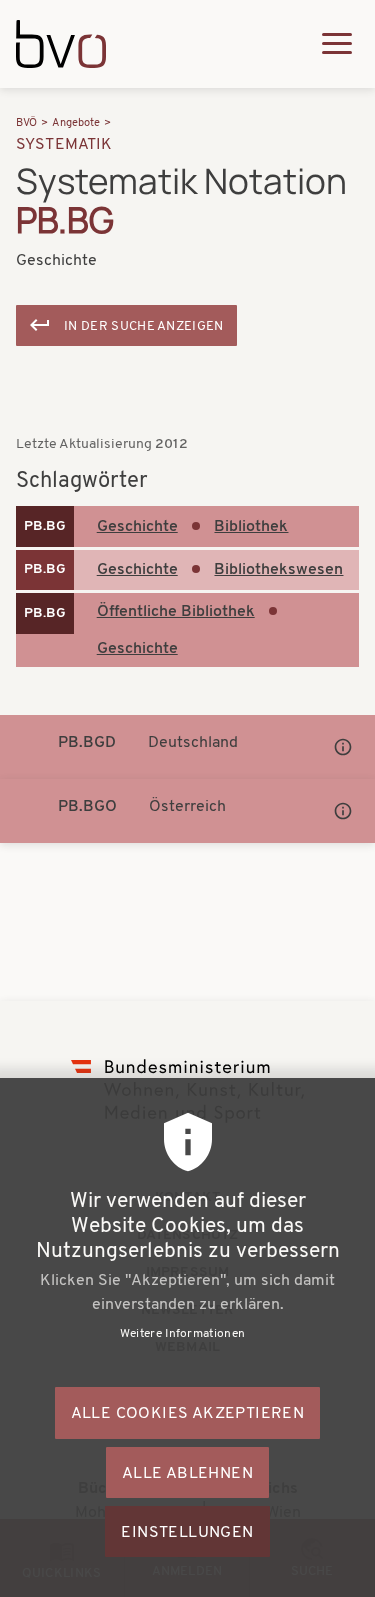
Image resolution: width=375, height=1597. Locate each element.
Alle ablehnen (187, 1474)
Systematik (64, 145)
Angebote (76, 123)
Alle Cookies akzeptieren (188, 1414)
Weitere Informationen (182, 1334)
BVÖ (26, 123)
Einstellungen (187, 1533)
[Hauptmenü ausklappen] (337, 43)
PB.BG (45, 526)
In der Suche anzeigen (144, 326)
